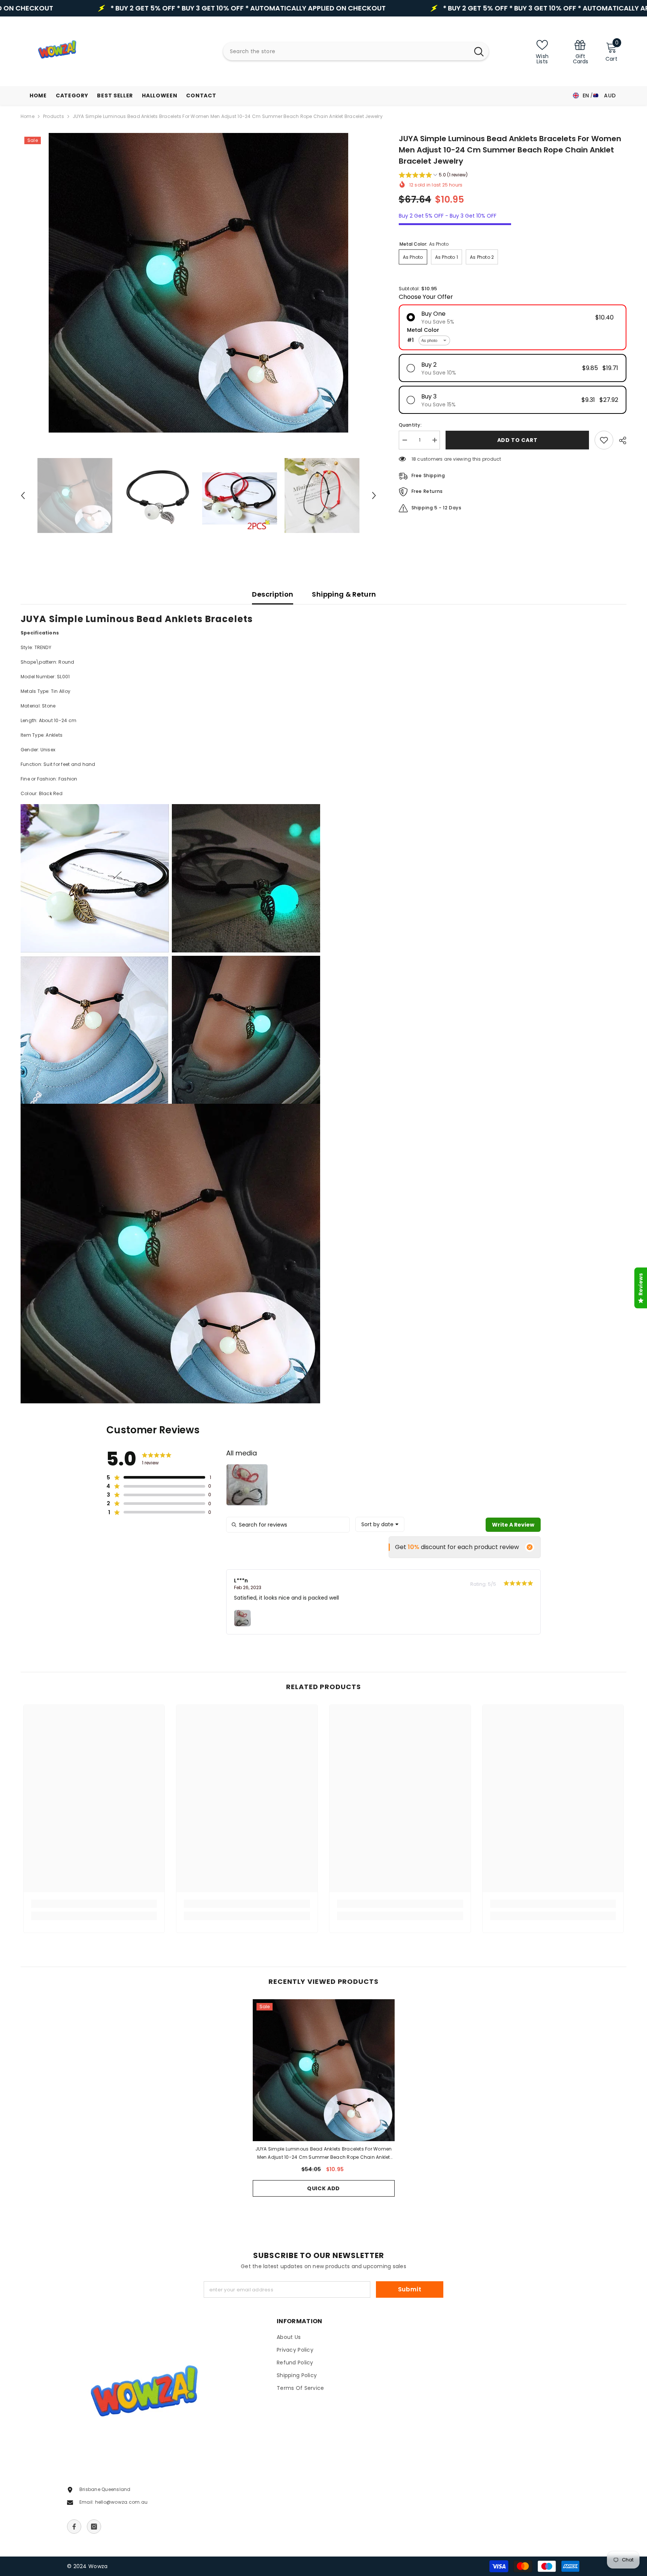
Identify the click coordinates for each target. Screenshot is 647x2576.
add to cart (517, 440)
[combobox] (346, 51)
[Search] (356, 51)
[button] (23, 495)
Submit (410, 2289)
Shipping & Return (344, 594)
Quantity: (410, 425)
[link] (580, 51)
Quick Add (323, 2188)
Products (54, 116)
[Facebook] (74, 2527)
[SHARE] (620, 440)
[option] (198, 283)
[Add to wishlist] (604, 440)
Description (273, 594)
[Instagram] (94, 2527)
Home (28, 116)
